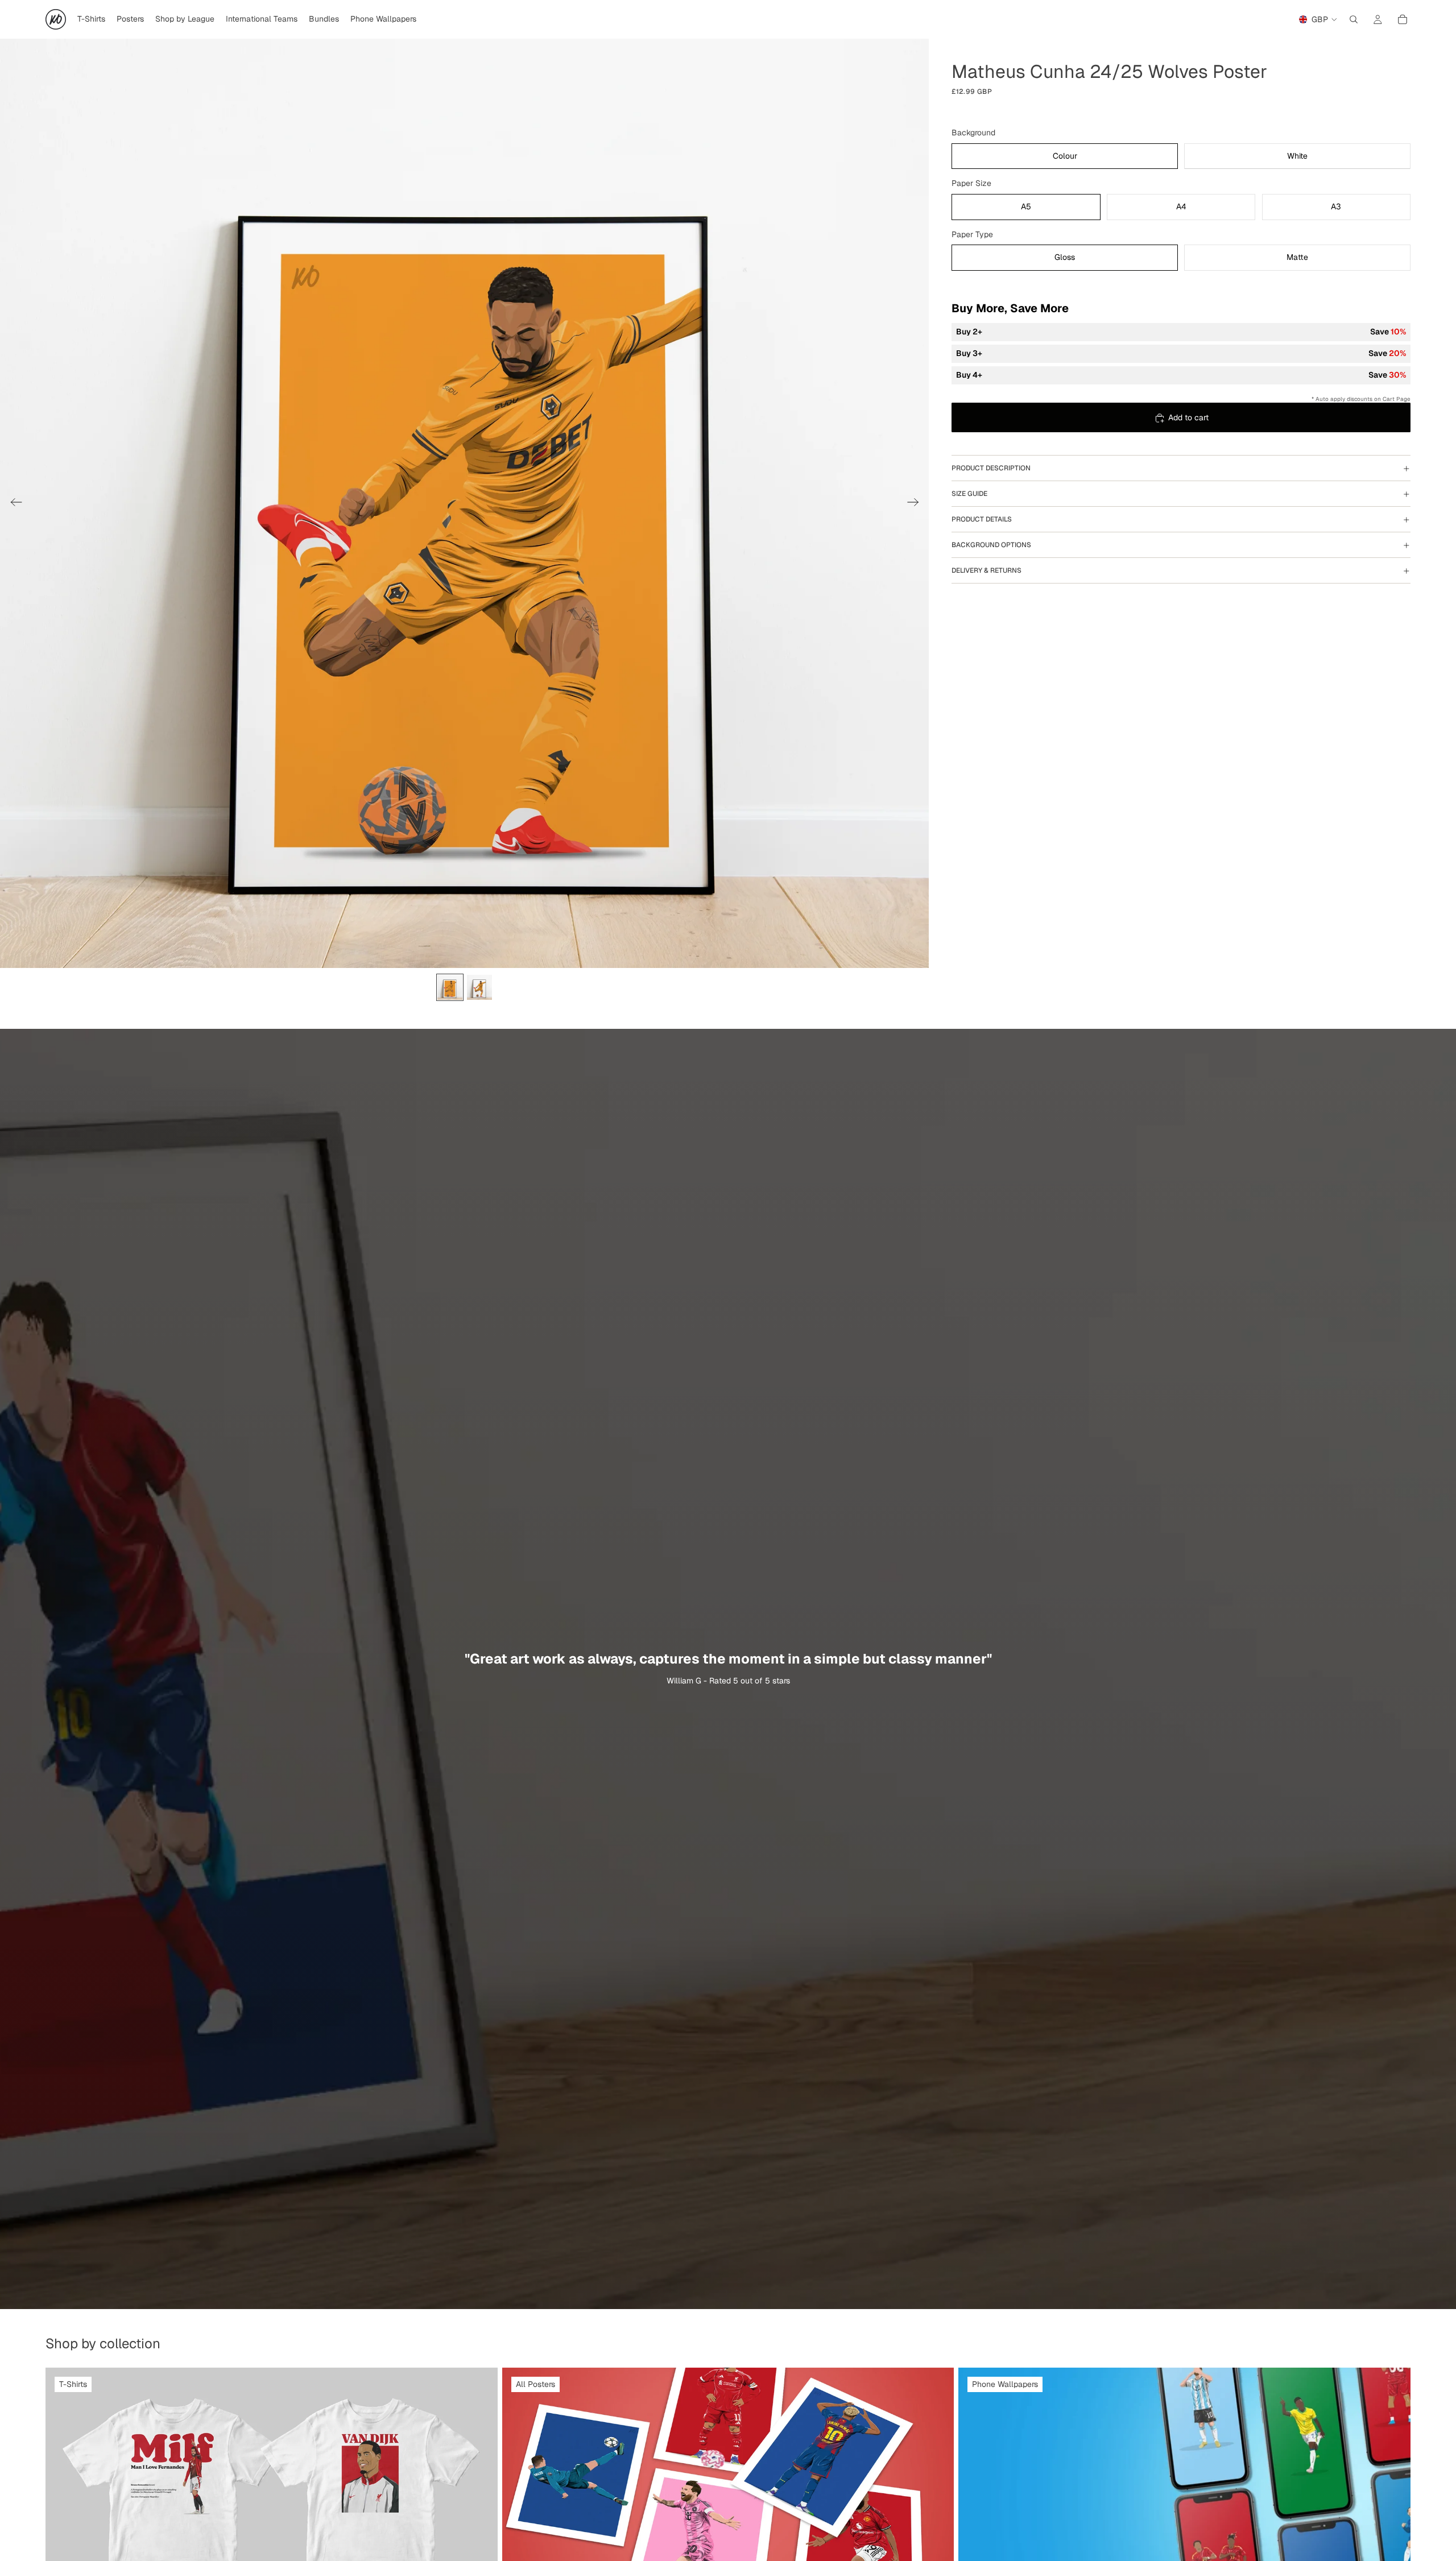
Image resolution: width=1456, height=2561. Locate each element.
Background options (991, 545)
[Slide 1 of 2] (450, 987)
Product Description (991, 468)
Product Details (982, 519)
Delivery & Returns (986, 570)
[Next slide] (917, 503)
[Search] (1354, 19)
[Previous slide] (13, 503)
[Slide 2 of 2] (479, 987)
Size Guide (969, 494)
